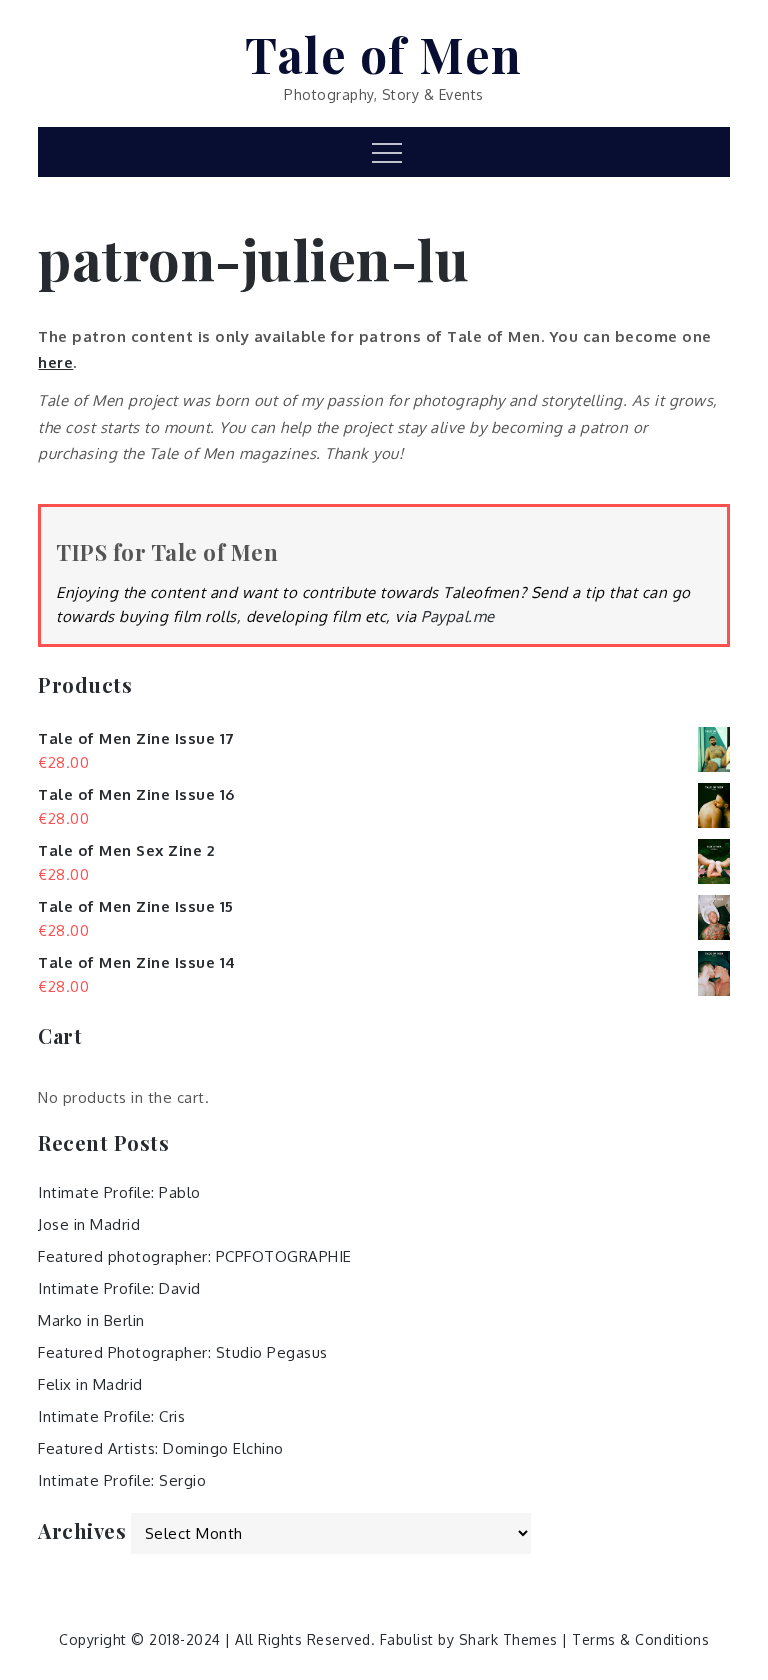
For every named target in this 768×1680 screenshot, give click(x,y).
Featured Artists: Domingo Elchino (161, 1448)
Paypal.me (458, 616)
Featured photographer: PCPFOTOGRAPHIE (195, 1256)
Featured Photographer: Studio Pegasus (183, 1352)
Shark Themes (511, 1639)
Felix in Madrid (90, 1384)
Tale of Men (384, 54)
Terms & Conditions (640, 1639)
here (55, 362)
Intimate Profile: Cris (111, 1416)
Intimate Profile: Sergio (122, 1480)
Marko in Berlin (91, 1320)
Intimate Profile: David (119, 1288)
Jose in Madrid (89, 1224)
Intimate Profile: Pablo (119, 1192)
